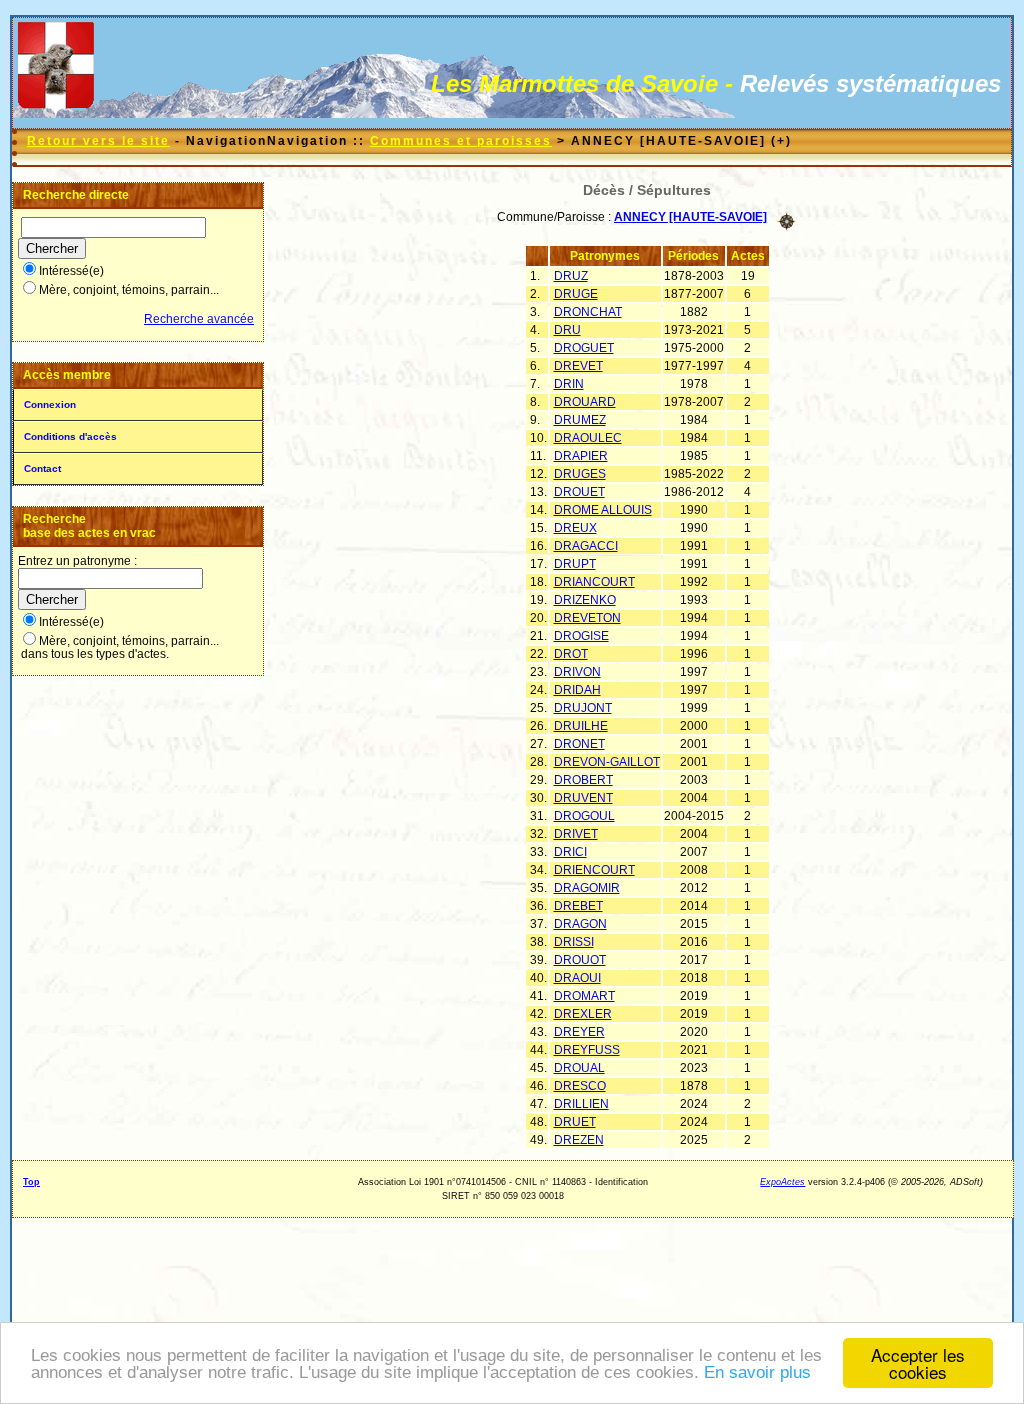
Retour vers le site (98, 141)
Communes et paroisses (461, 141)
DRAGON (580, 924)
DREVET (578, 366)
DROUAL (579, 1068)
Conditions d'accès (70, 436)
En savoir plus (757, 1372)
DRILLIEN (581, 1104)
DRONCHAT (588, 312)
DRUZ (571, 276)
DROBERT (583, 780)
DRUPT (575, 564)
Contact (42, 468)
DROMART (584, 996)
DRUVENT (583, 798)
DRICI (570, 852)
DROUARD (585, 402)
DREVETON (587, 618)
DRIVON (577, 672)
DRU (567, 330)
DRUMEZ (580, 420)
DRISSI (574, 942)
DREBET (578, 906)
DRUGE (576, 294)
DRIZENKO (585, 600)
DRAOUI (577, 978)
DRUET (575, 1122)
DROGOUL (584, 816)
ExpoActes (782, 1182)
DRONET (579, 744)
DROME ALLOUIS (603, 510)
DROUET (579, 492)
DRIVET (576, 834)
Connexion (50, 404)
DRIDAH (577, 690)
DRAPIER (581, 456)
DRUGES (580, 474)
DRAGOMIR (587, 888)
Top (31, 1182)
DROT (571, 654)
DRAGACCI (586, 546)
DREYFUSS (587, 1050)
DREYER (579, 1032)
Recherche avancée (199, 319)
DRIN (569, 384)
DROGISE (581, 636)
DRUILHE (581, 726)
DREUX (575, 528)
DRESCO (580, 1086)
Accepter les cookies (918, 1363)
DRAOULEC (588, 438)
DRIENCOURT (594, 870)
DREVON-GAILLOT (607, 762)
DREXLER (583, 1014)
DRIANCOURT (594, 582)
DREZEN (579, 1140)
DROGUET (584, 348)
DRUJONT (583, 708)
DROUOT (580, 960)
